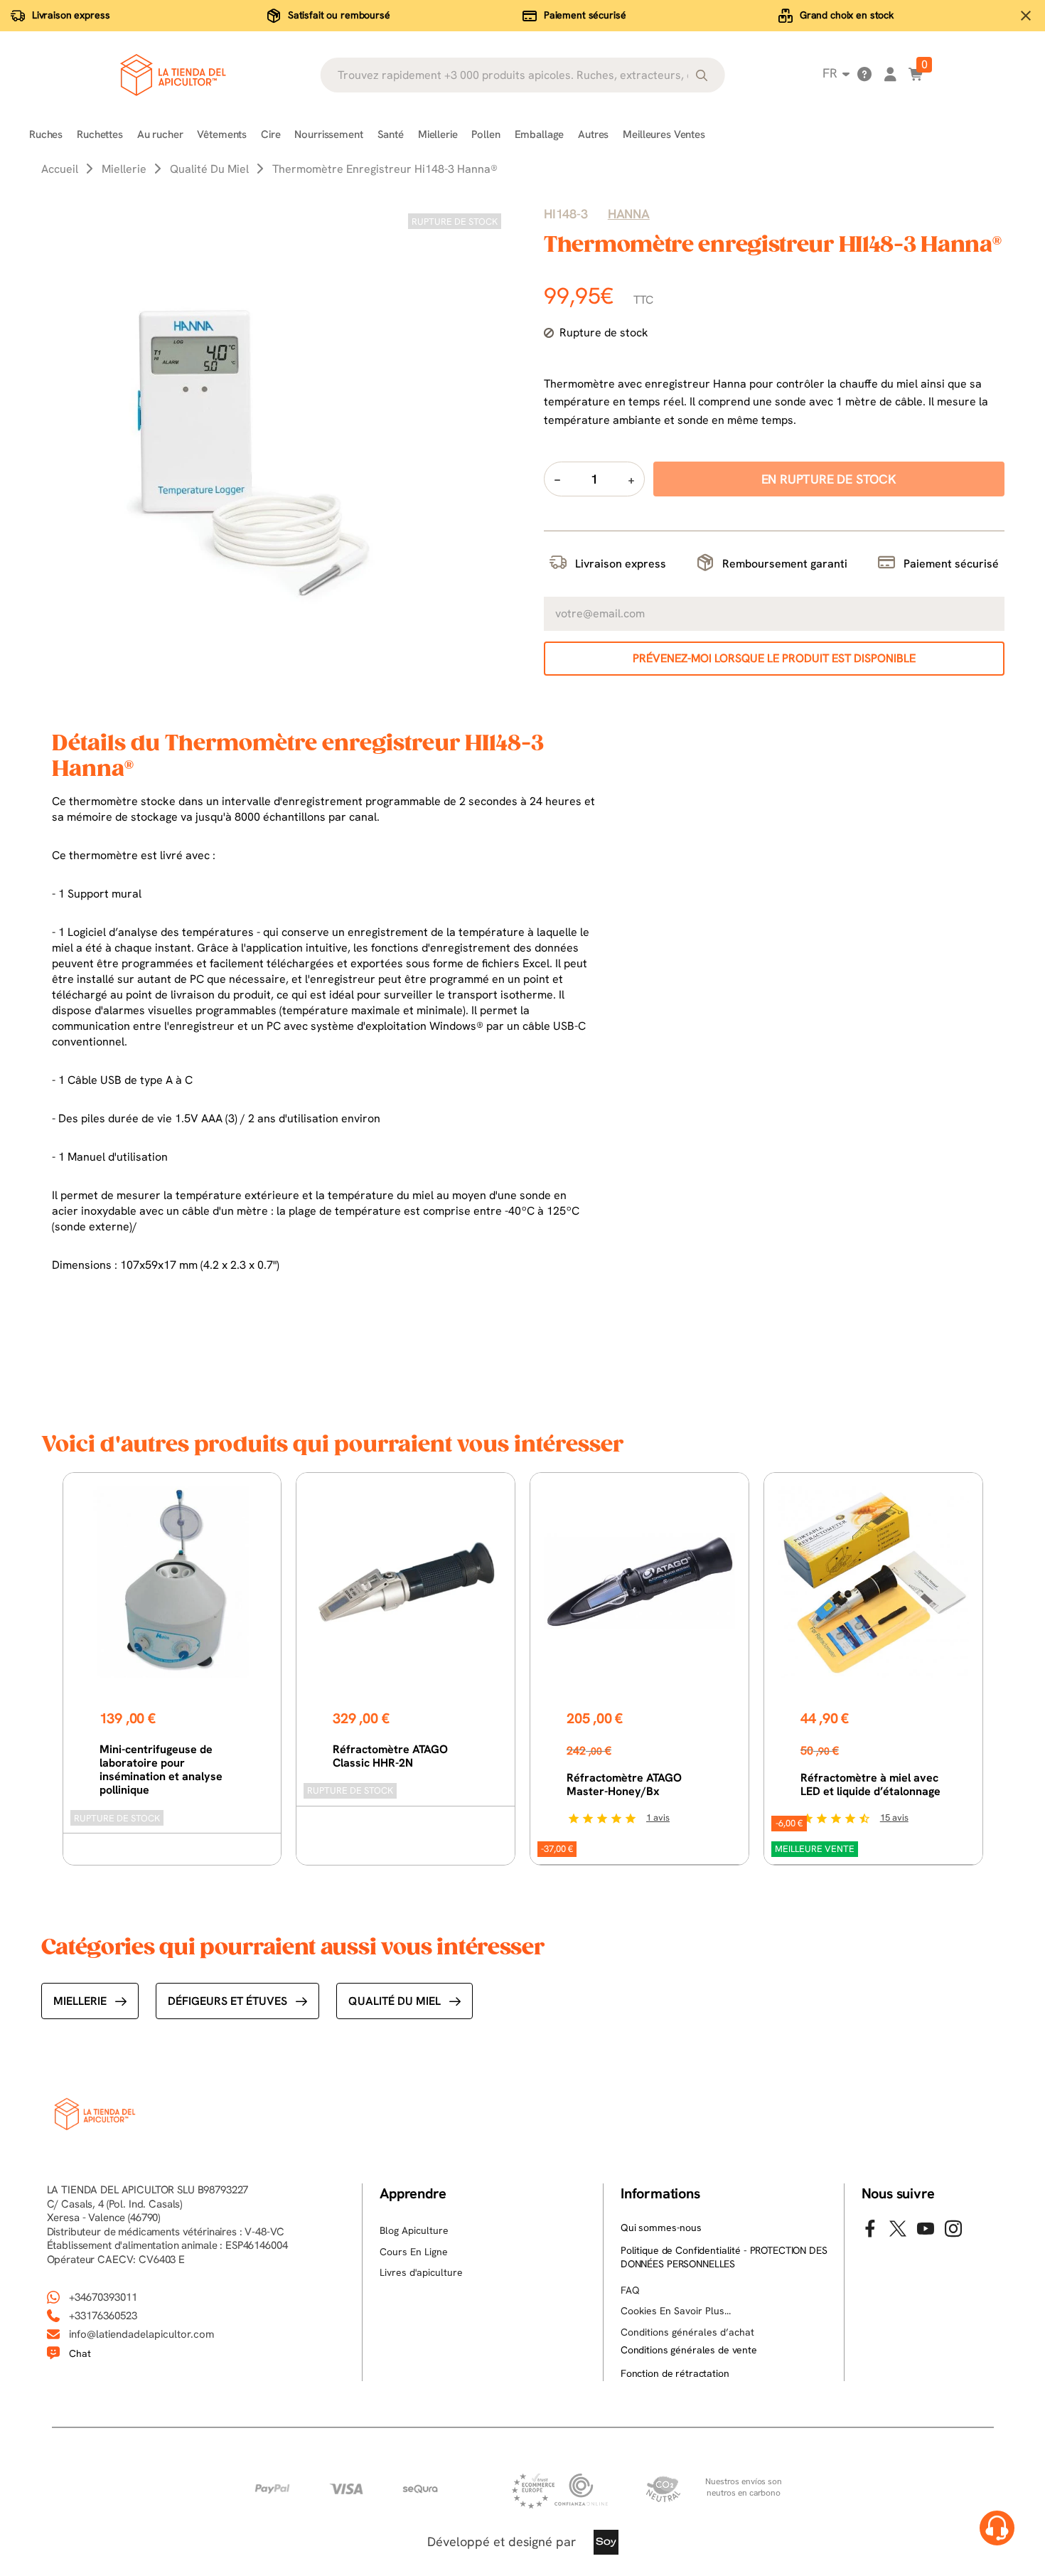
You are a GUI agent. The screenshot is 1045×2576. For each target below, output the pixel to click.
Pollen (486, 134)
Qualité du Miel (395, 2001)
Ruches (46, 134)
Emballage (540, 134)
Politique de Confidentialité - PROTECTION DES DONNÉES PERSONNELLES (724, 2257)
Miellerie (438, 134)
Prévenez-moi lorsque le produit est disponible (774, 658)
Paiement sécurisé (585, 15)
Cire (270, 134)
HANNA (629, 214)
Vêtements (222, 134)
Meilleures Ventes (664, 134)
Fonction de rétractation (675, 2373)
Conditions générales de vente (689, 2350)
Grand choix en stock (847, 15)
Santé (391, 134)
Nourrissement (328, 134)
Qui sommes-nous (661, 2228)
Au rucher (160, 134)
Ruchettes (100, 134)
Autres (593, 134)
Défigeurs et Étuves (227, 2001)
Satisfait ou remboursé (339, 15)
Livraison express (71, 15)
